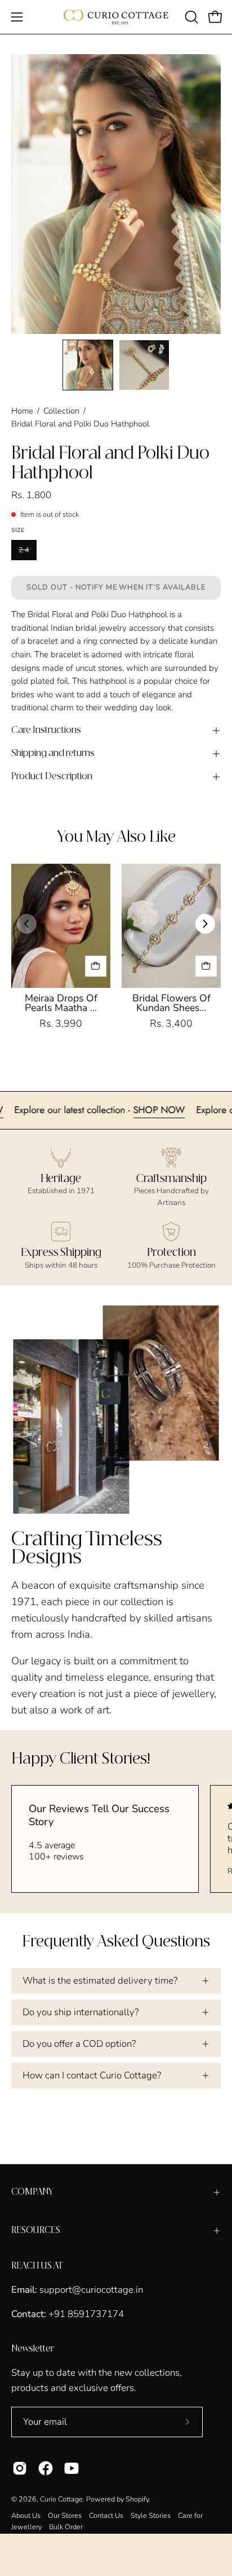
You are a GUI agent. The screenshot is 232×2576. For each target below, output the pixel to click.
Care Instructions (46, 730)
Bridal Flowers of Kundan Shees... (171, 1003)
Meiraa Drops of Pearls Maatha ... (61, 1003)
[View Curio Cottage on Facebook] (46, 2468)
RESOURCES (36, 2230)
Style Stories (151, 2515)
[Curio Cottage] (116, 17)
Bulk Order (66, 2527)
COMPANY (32, 2192)
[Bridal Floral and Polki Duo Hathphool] (88, 365)
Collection (61, 411)
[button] (190, 17)
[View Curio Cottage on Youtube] (72, 2468)
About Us (26, 2515)
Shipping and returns (53, 753)
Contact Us (106, 2515)
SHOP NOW (186, 1110)
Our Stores (65, 2515)
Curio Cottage (61, 2499)
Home (22, 411)
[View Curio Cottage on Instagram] (20, 2468)
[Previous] (27, 924)
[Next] (205, 924)
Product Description (52, 777)
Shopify (137, 2499)
